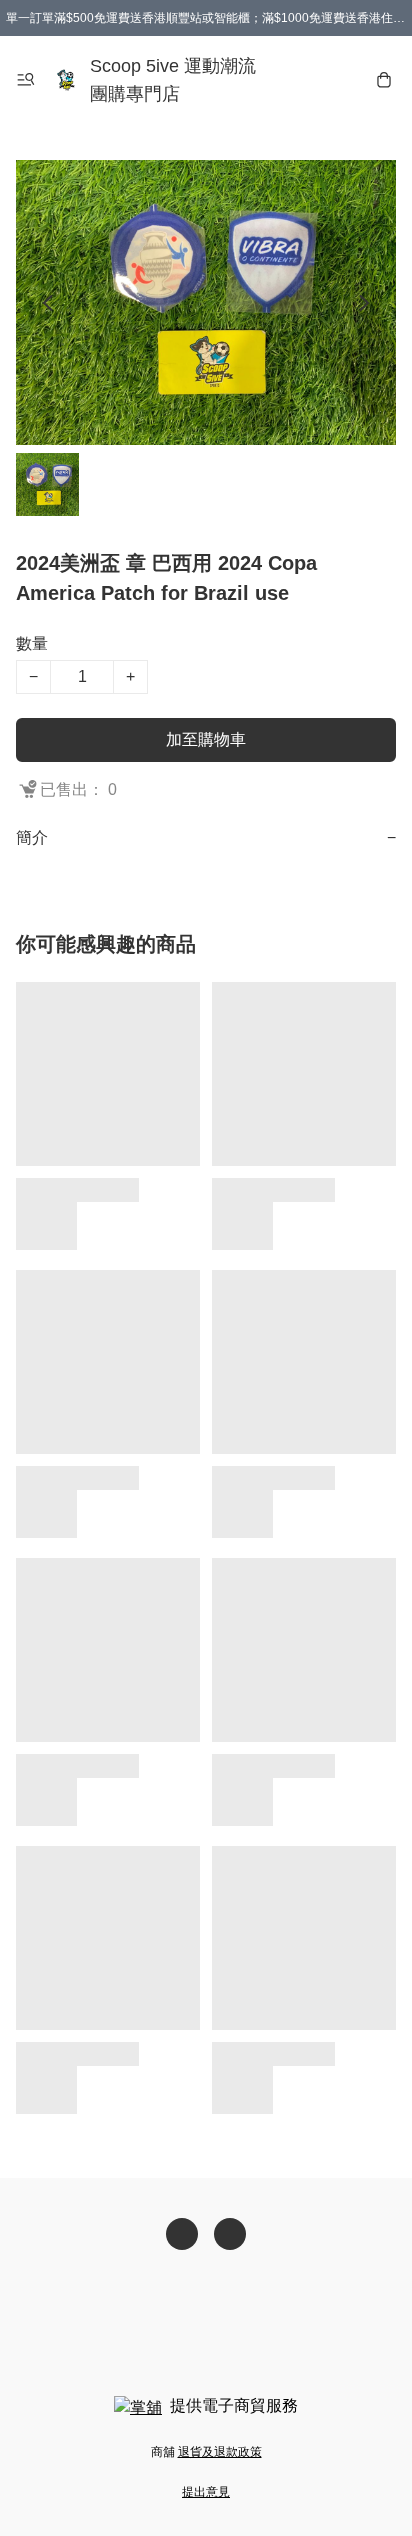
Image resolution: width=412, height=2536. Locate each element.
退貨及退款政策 (220, 2452)
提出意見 (206, 2492)
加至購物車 (206, 739)
